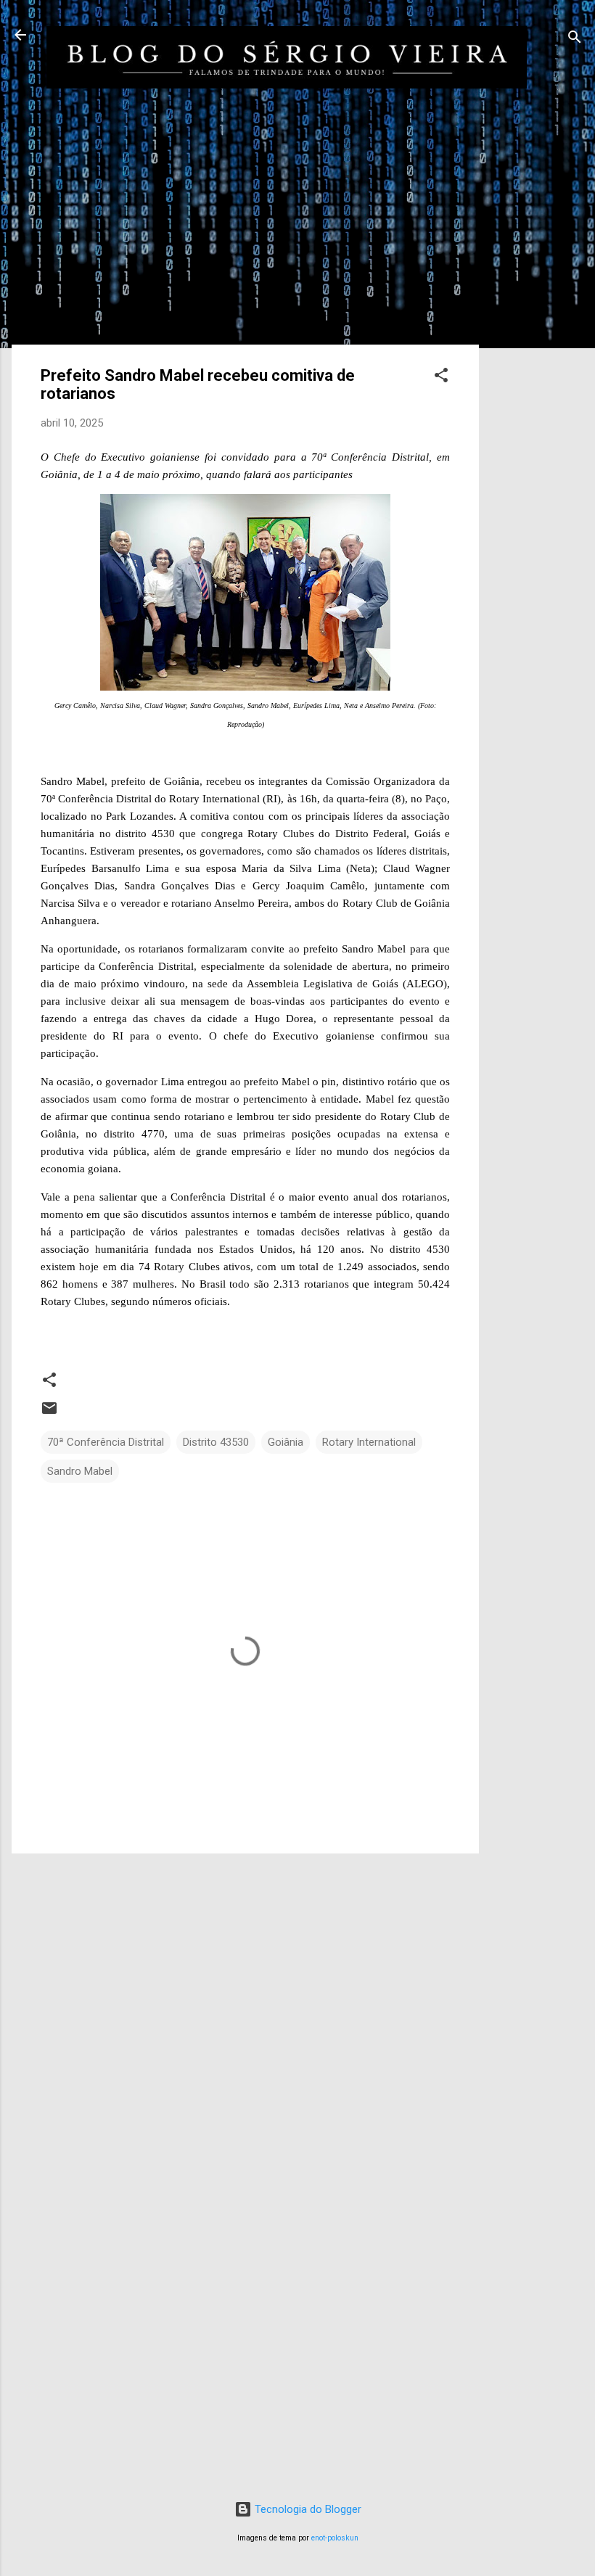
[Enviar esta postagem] (49, 1413)
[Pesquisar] (575, 40)
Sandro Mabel (80, 1471)
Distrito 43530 (216, 1442)
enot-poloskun (335, 2538)
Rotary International (369, 1442)
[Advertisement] (537, 347)
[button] (441, 378)
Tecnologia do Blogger (307, 2509)
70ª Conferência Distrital (106, 1442)
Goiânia (286, 1442)
